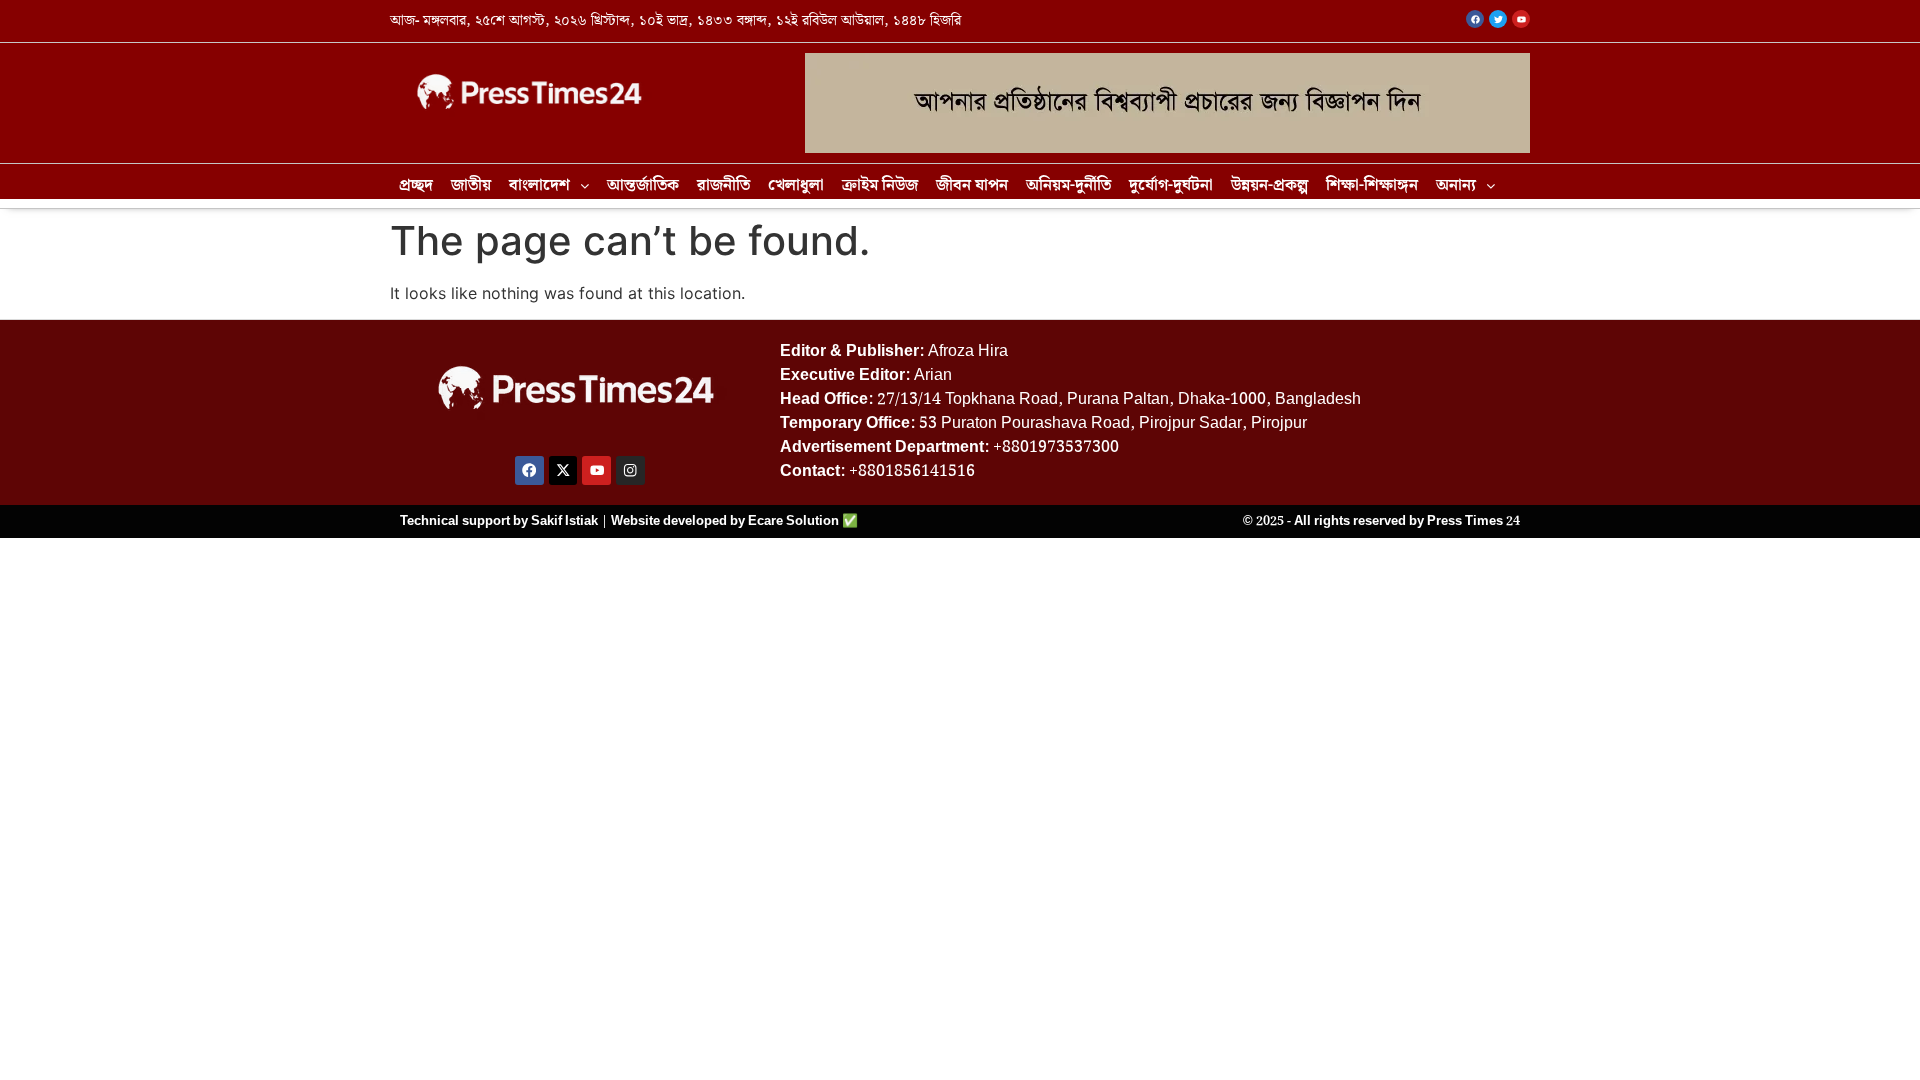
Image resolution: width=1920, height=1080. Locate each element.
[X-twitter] (563, 470)
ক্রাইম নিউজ (880, 185)
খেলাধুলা (796, 185)
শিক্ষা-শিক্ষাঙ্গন (1372, 185)
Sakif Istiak (564, 521)
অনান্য (1456, 185)
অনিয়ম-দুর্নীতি (1068, 185)
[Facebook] (529, 470)
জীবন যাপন (972, 185)
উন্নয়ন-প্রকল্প (1269, 185)
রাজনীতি (723, 185)
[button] (549, 186)
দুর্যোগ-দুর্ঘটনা (1171, 185)
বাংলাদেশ (539, 185)
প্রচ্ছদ (416, 185)
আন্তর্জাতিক (643, 185)
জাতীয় (471, 185)
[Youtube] (596, 470)
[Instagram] (630, 470)
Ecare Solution (793, 521)
